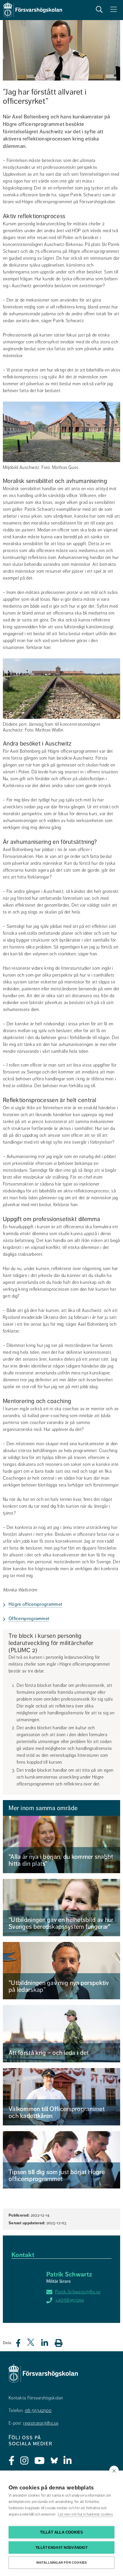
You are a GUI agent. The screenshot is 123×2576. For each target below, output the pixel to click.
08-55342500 (38, 2411)
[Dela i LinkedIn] (48, 2345)
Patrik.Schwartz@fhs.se (78, 2292)
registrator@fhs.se (41, 2423)
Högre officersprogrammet (35, 1604)
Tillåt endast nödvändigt (61, 2548)
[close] (114, 2471)
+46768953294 (70, 2300)
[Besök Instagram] (24, 2461)
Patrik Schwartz (69, 2274)
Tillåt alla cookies (62, 2532)
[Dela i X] (31, 2345)
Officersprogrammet (29, 1619)
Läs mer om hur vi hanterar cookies (85, 2514)
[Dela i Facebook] (22, 2345)
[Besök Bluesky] (54, 2461)
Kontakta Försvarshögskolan (36, 2398)
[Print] (61, 2343)
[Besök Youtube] (40, 2461)
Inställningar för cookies (62, 2563)
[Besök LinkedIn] (68, 2461)
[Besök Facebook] (12, 2461)
